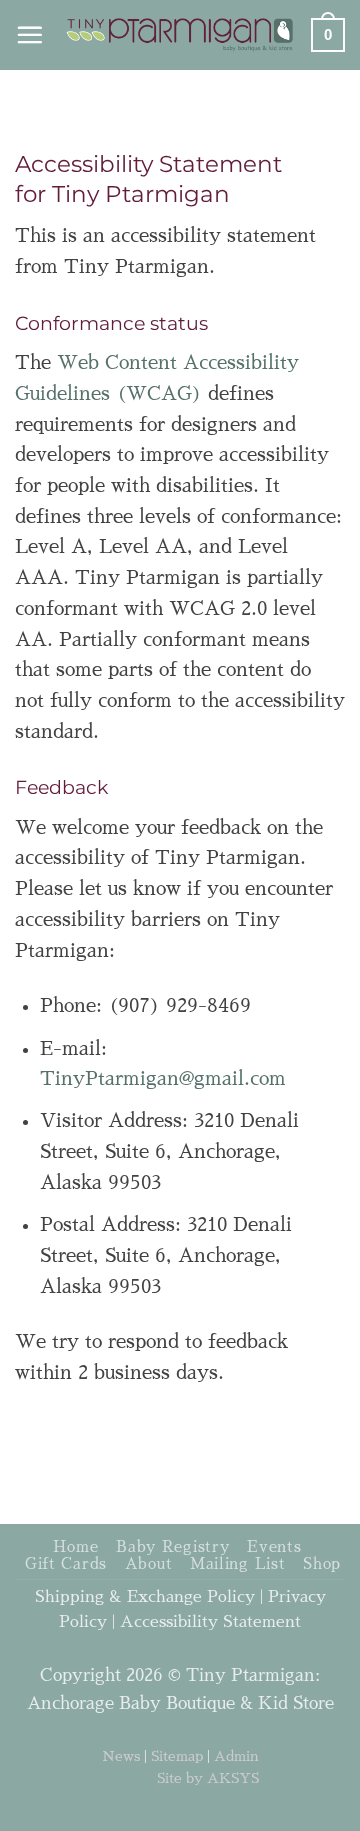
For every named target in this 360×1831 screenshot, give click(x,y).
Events (274, 1547)
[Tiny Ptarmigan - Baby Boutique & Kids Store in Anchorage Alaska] (180, 35)
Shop (322, 1564)
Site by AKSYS (208, 1778)
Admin (236, 1756)
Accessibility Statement (210, 1622)
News (121, 1756)
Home (76, 1547)
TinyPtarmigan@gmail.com (163, 1078)
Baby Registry (173, 1547)
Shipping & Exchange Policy (145, 1597)
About (149, 1564)
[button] (29, 34)
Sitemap (177, 1756)
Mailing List (238, 1564)
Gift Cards (66, 1564)
